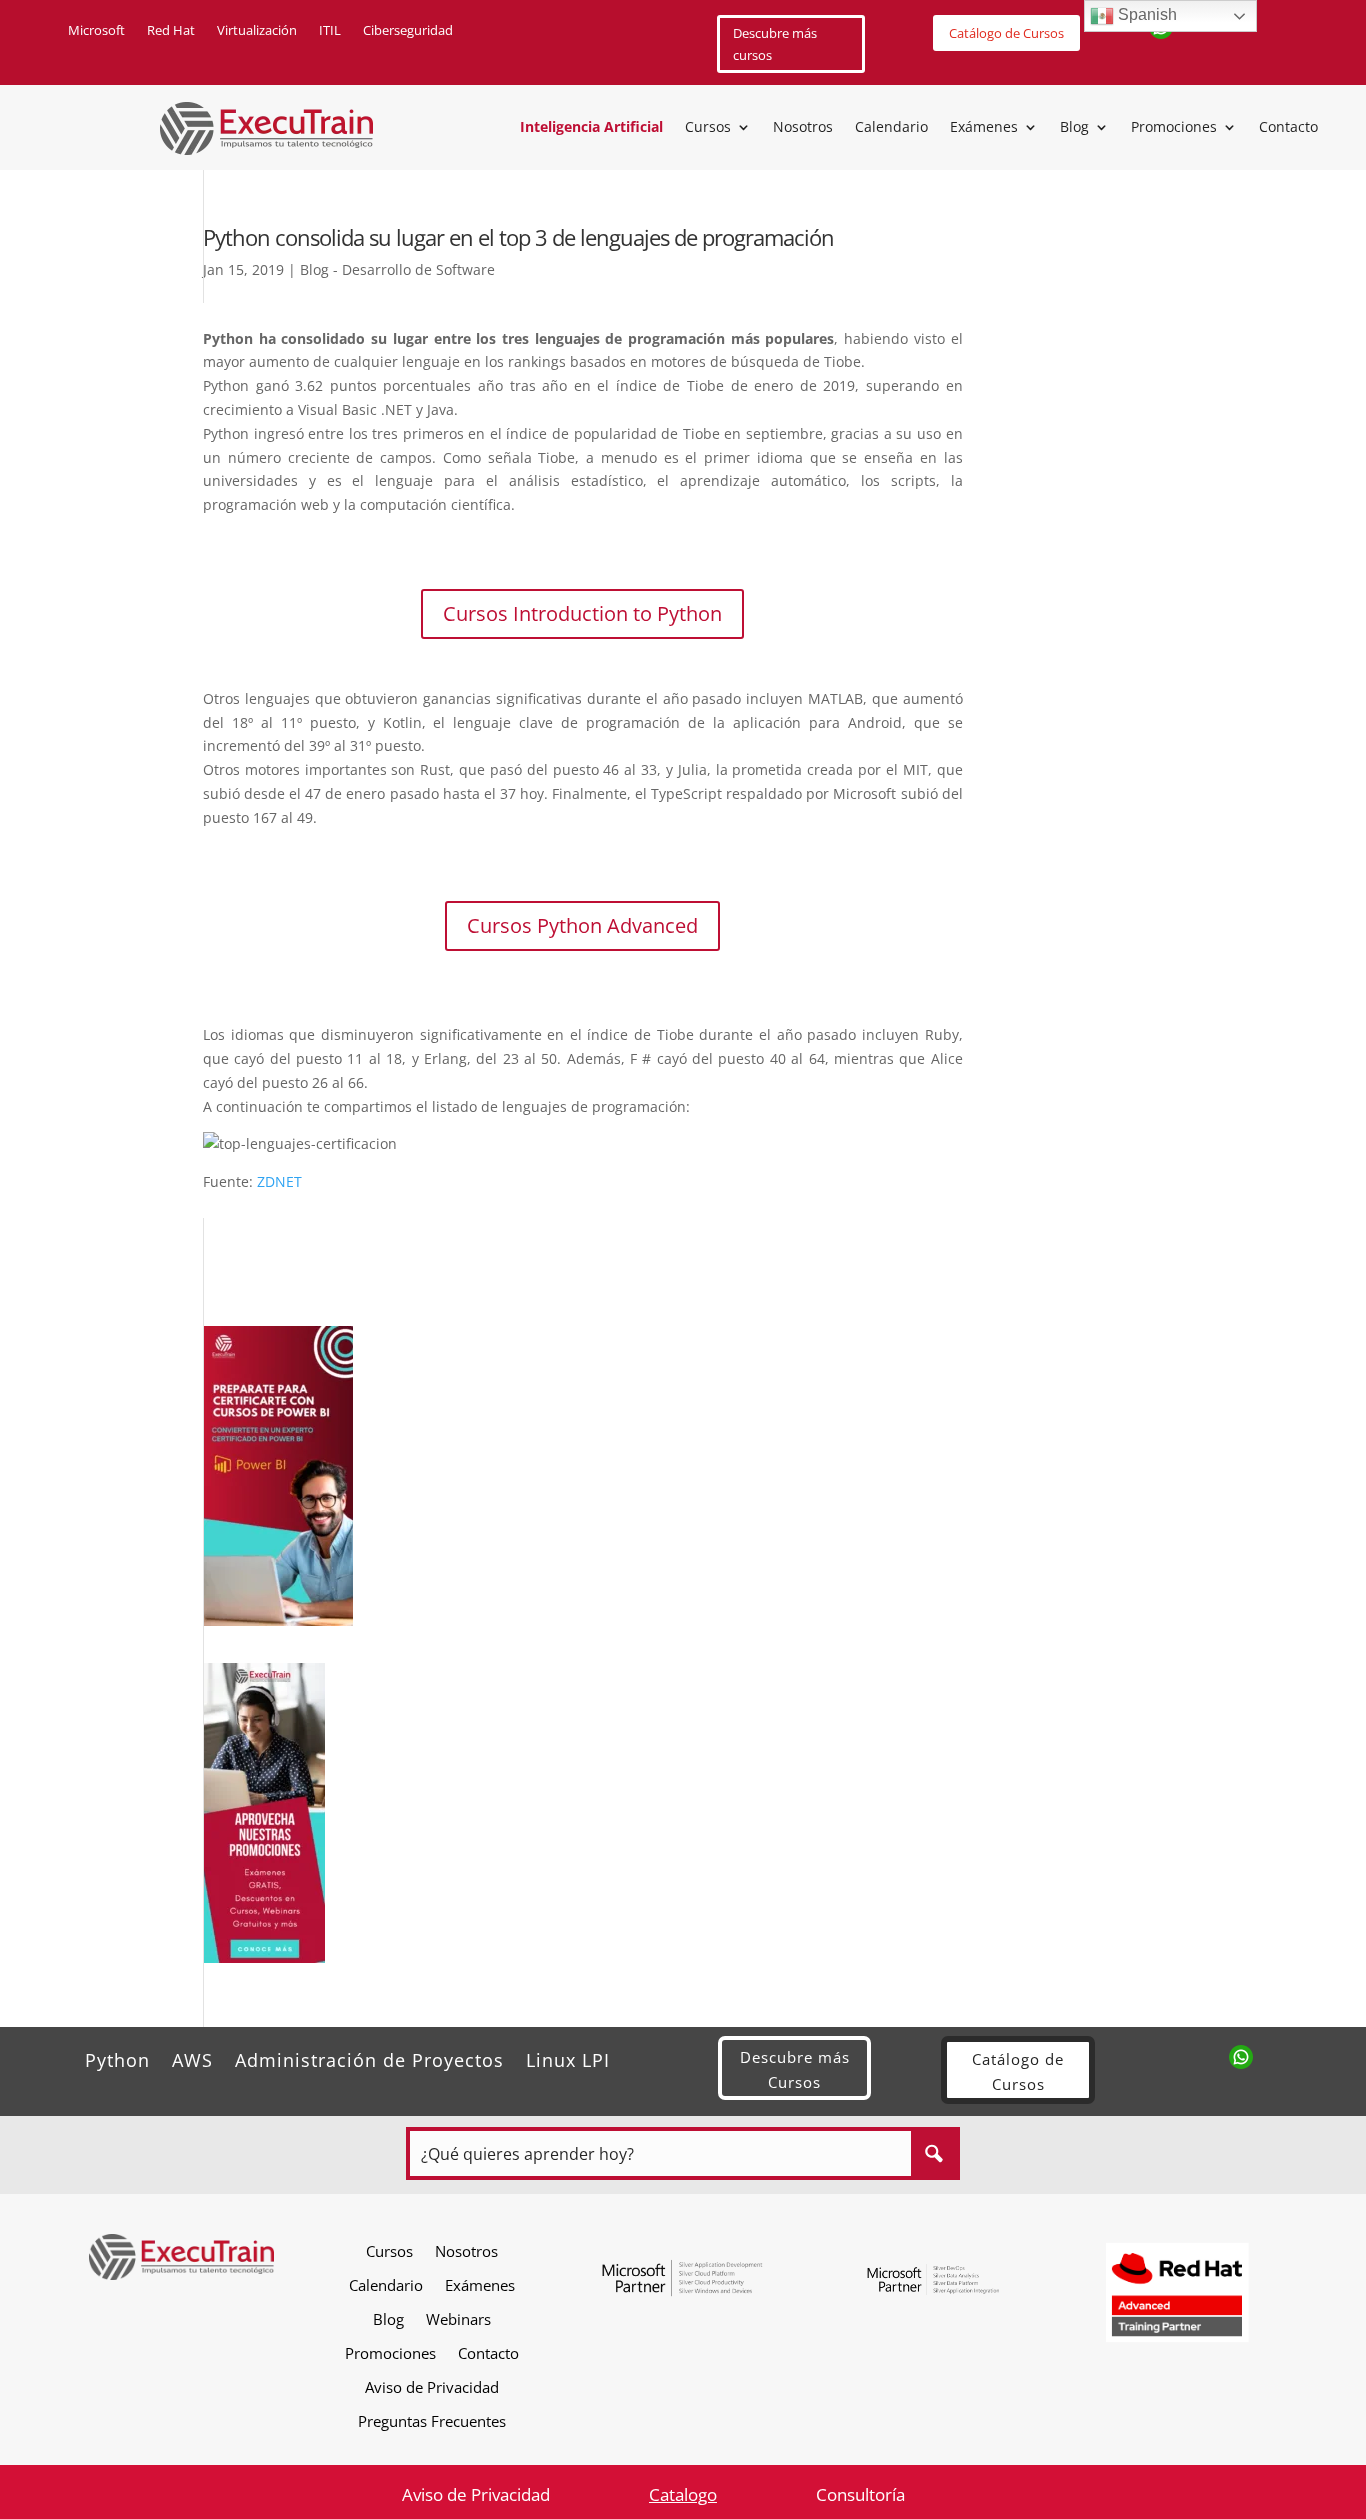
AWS (192, 2057)
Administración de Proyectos (369, 2057)
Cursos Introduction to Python (582, 613)
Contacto (1288, 128)
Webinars (458, 2318)
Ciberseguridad (408, 31)
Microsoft (96, 31)
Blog (1074, 128)
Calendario (891, 128)
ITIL (330, 31)
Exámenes (984, 128)
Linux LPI (568, 2057)
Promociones (1174, 128)
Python (117, 2057)
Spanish (1145, 14)
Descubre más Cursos (795, 2070)
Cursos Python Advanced (582, 925)
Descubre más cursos (775, 44)
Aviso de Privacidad (432, 2386)
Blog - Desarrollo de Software (397, 269)
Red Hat (171, 31)
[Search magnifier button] (933, 2153)
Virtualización (257, 31)
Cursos (708, 128)
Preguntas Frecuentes (432, 2420)
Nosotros (803, 128)
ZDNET (279, 1181)
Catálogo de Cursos (1006, 33)
